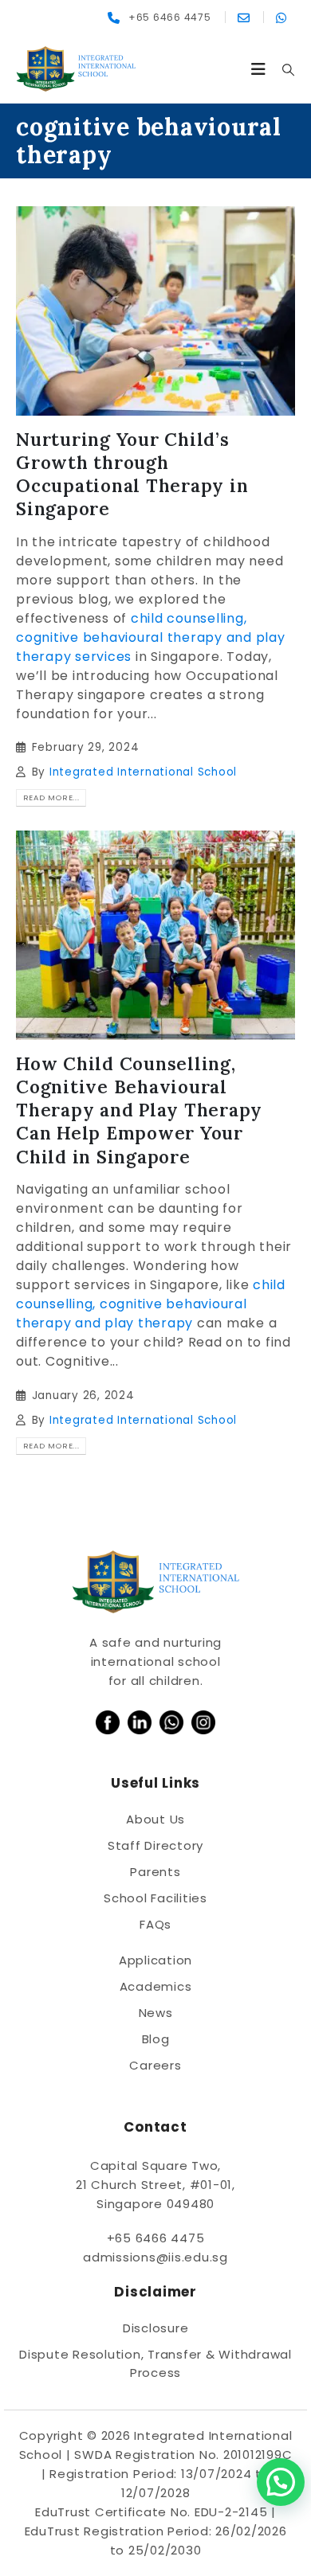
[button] (259, 69)
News (156, 2013)
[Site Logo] (76, 69)
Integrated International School (143, 772)
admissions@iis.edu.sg (155, 2257)
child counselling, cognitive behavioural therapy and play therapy (151, 1304)
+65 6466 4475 (156, 2238)
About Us (155, 1819)
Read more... (51, 797)
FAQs (155, 1924)
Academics (156, 1986)
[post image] (155, 311)
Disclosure (156, 2328)
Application (155, 1960)
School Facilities (155, 1898)
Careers (155, 2065)
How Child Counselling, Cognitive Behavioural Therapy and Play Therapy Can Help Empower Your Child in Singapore (139, 1110)
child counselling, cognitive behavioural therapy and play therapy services (151, 637)
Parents (155, 1872)
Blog (156, 2039)
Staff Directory (155, 1845)
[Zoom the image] (108, 1720)
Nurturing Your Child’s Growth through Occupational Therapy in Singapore (132, 474)
